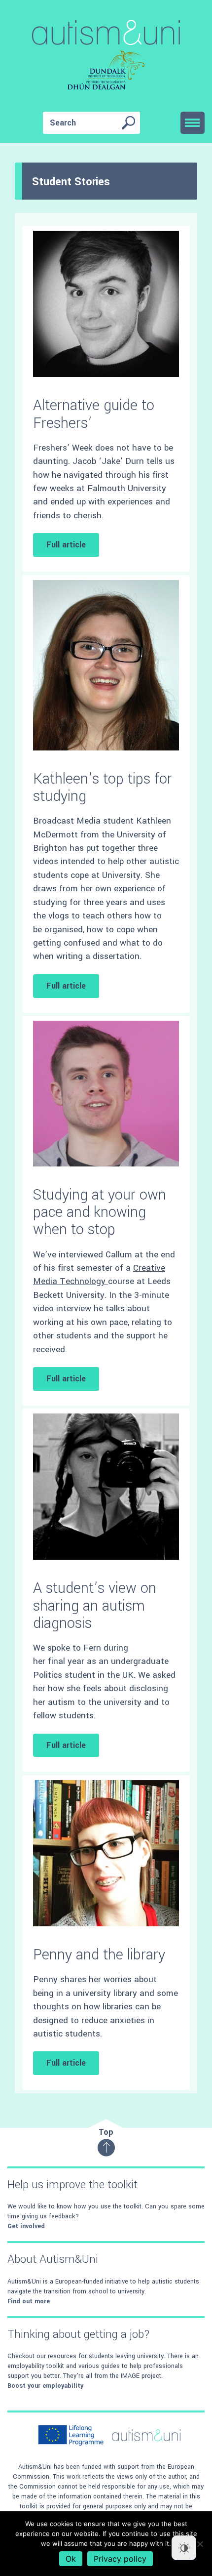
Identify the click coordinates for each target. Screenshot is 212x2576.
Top (106, 2132)
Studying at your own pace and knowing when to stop (100, 1212)
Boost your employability (45, 2386)
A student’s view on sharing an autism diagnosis (95, 1605)
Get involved (26, 2226)
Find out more (29, 2301)
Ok (71, 2559)
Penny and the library (99, 1955)
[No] (200, 2544)
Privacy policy (120, 2559)
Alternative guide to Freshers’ (94, 414)
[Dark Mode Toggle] (184, 2548)
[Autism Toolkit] (106, 57)
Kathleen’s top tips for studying (103, 788)
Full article (66, 545)
